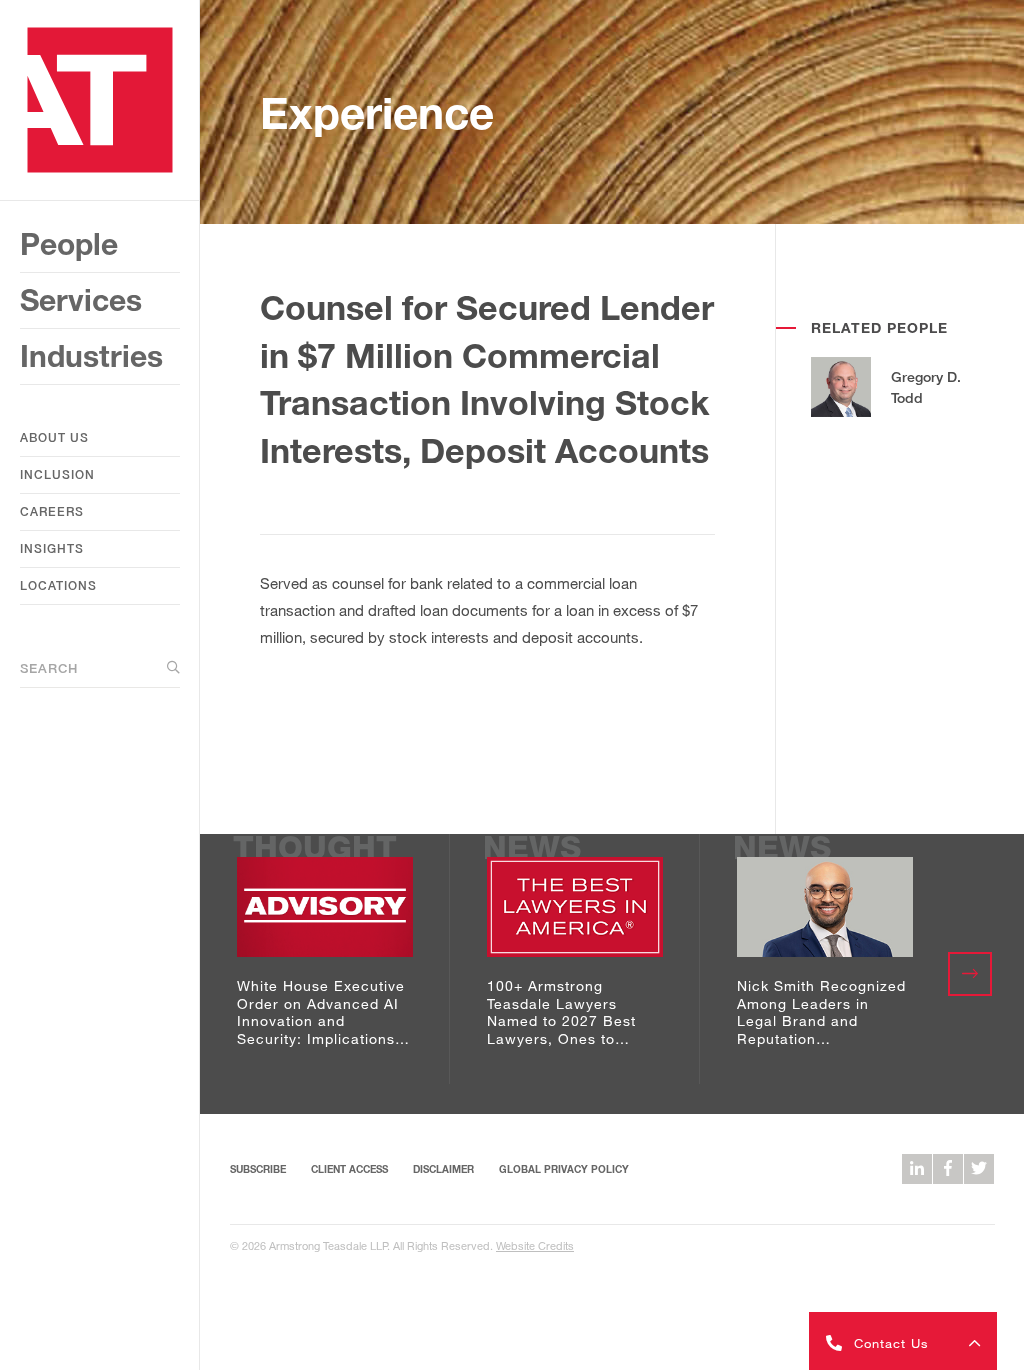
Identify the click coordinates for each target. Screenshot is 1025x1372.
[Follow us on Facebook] (948, 1169)
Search (49, 668)
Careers (52, 511)
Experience (377, 112)
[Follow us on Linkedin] (917, 1169)
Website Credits (535, 1245)
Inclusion (57, 474)
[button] (903, 1341)
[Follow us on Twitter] (979, 1169)
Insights (52, 548)
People (69, 244)
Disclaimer (443, 1169)
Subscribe (258, 1169)
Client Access (349, 1169)
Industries (91, 356)
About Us (54, 437)
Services (81, 300)
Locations (58, 585)
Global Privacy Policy (564, 1169)
